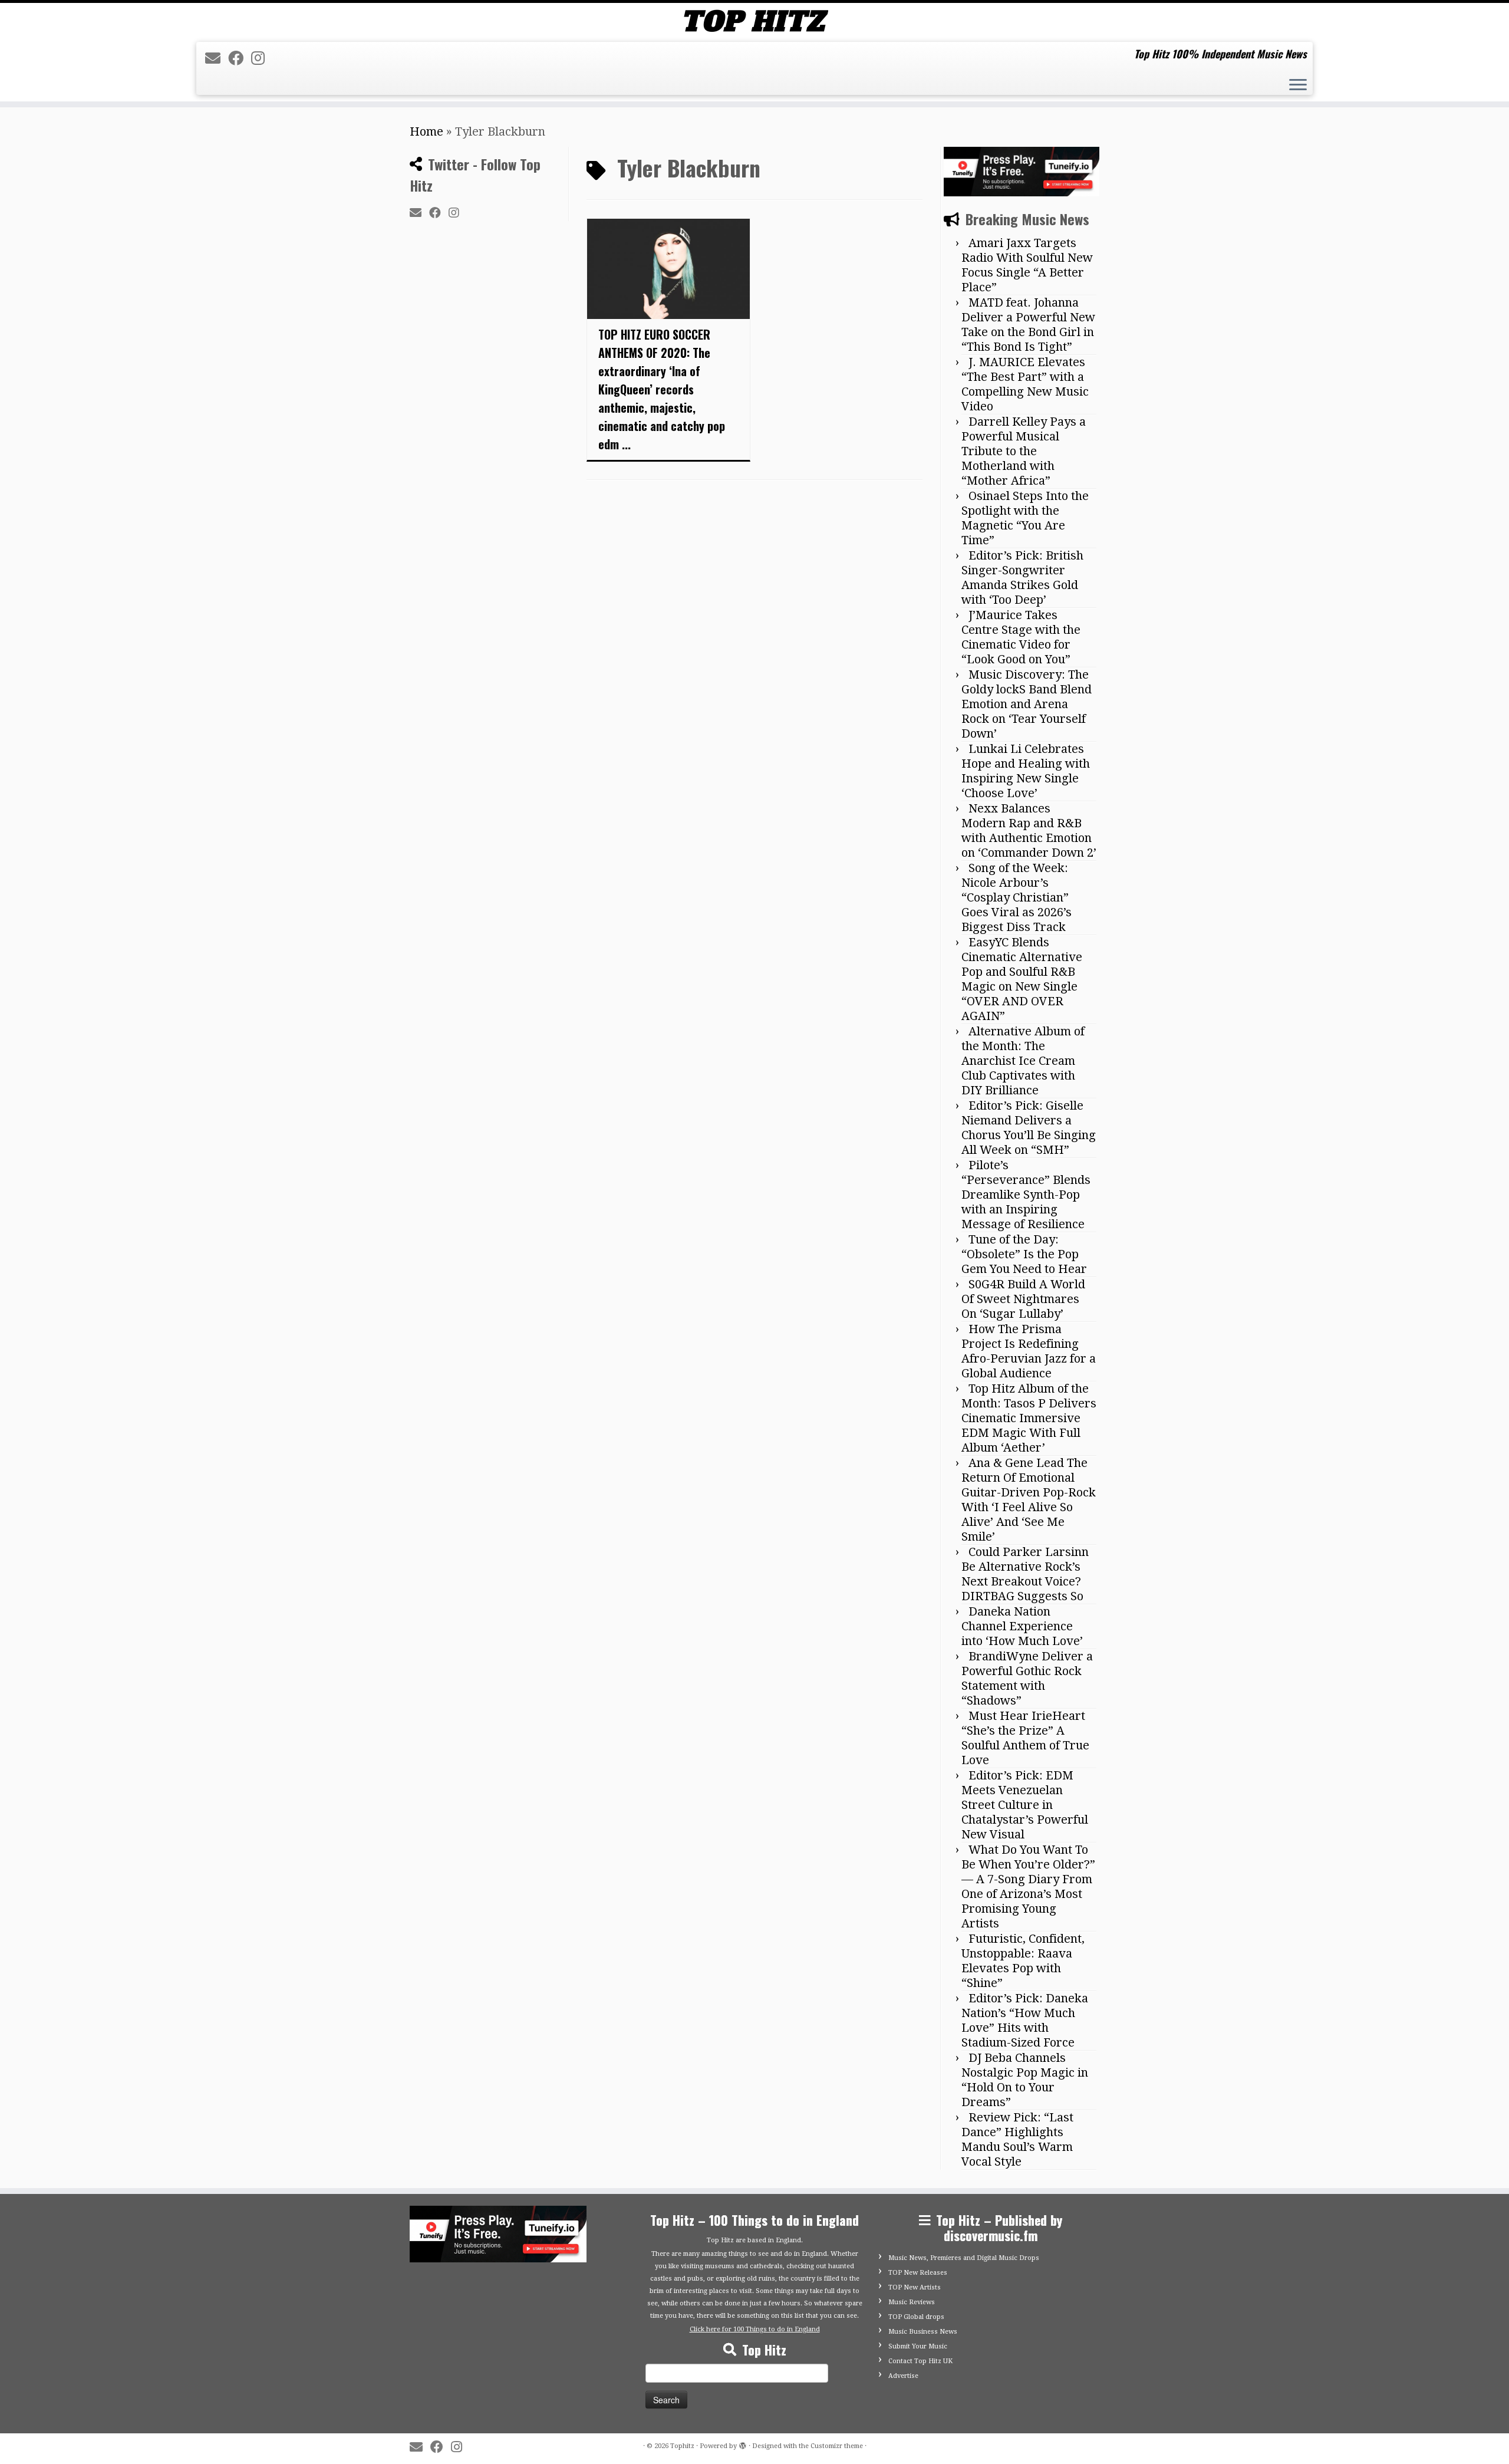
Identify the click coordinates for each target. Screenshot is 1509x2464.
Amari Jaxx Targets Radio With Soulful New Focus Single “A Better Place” (1027, 265)
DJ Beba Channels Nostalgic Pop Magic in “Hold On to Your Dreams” (1025, 2080)
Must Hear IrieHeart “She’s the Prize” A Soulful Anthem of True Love (1025, 1738)
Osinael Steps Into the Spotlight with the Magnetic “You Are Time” (1025, 518)
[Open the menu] (1298, 86)
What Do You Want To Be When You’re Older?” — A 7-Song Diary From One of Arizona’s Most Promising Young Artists (1028, 1886)
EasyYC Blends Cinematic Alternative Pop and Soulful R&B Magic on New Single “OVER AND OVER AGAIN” (1022, 979)
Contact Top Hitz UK (920, 2361)
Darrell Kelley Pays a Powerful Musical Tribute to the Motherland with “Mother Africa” (1024, 451)
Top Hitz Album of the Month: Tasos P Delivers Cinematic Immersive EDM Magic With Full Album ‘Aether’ (1029, 1418)
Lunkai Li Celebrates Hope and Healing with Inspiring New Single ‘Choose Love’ (1026, 771)
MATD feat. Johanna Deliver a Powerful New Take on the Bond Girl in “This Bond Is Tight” (1028, 325)
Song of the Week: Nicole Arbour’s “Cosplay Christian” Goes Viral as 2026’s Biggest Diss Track (1017, 897)
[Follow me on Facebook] (240, 58)
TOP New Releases (918, 2273)
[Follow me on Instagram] (262, 58)
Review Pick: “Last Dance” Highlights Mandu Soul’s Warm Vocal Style (1017, 2139)
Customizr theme (837, 2446)
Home (426, 131)
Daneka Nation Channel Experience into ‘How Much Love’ (1022, 1626)
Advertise (903, 2376)
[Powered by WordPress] (743, 2444)
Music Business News (923, 2332)
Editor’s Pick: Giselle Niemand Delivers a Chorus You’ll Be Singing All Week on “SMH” (1029, 1128)
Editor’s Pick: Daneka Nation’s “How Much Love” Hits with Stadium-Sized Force (1025, 2020)
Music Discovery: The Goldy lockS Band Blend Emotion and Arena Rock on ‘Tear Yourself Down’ (1027, 704)
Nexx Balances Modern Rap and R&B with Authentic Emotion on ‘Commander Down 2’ (1029, 830)
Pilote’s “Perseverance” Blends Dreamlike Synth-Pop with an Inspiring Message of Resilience (1026, 1195)
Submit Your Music (918, 2346)
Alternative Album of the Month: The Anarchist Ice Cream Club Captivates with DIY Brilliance (1023, 1061)
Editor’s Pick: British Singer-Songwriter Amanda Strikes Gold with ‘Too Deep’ (1022, 578)
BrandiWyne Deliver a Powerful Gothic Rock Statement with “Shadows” (1027, 1678)
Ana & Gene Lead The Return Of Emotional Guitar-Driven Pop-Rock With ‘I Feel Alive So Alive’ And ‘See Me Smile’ (1029, 1500)
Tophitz (682, 2446)
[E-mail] (217, 58)
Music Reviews (912, 2302)
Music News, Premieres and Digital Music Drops (964, 2258)
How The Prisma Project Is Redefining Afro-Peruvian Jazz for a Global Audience (1029, 1351)
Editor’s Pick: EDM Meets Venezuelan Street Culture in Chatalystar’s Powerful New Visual (1025, 1805)
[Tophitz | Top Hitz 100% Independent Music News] (754, 21)
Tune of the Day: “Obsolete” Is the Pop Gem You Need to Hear (1024, 1254)
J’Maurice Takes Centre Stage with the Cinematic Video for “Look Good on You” (1021, 637)
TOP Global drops (916, 2317)
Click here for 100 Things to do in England (755, 2329)
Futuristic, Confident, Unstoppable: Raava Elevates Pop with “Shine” (1023, 1961)
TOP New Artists (915, 2287)
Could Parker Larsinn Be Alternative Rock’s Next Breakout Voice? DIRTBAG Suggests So (1025, 1574)
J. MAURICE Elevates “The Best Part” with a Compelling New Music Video (1025, 384)
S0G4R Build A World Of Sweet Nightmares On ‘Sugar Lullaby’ (1023, 1299)
